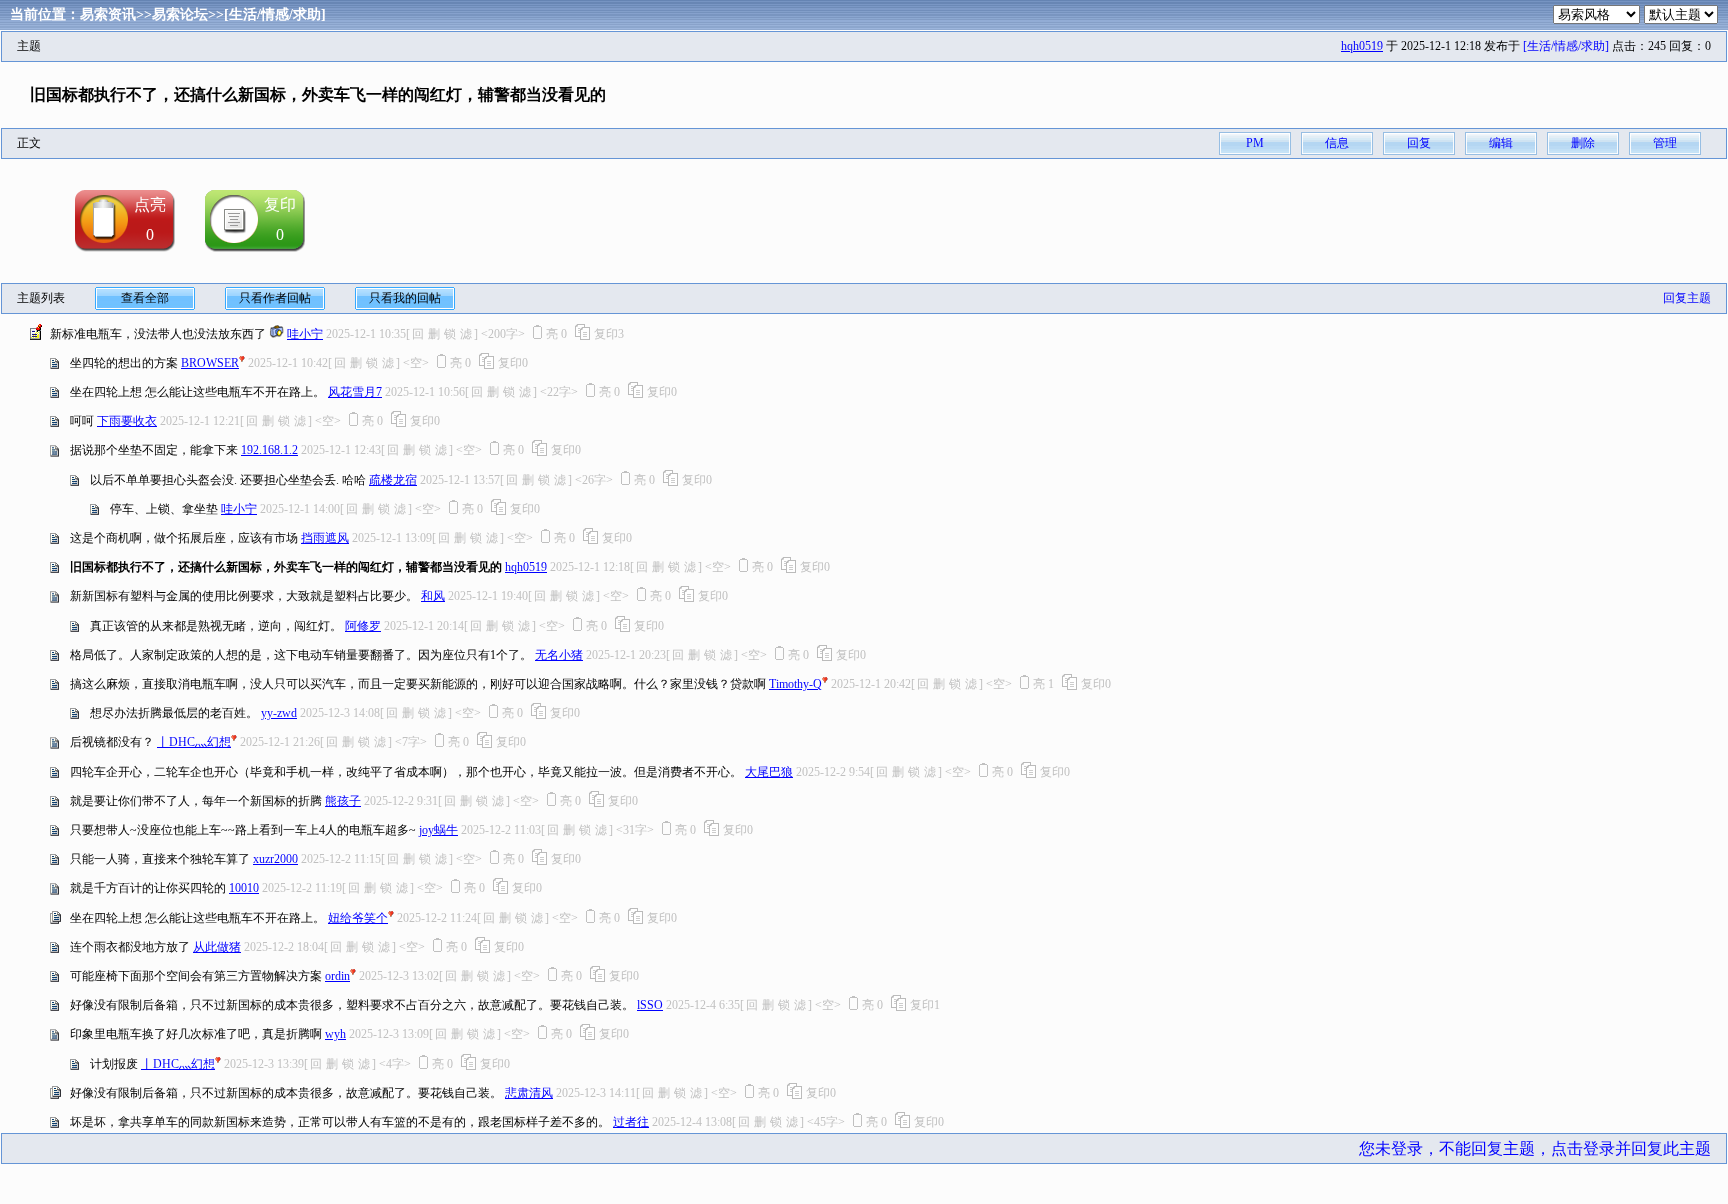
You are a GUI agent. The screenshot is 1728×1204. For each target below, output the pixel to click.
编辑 (1501, 143)
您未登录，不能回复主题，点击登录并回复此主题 (1535, 1148)
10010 (244, 888)
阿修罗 (363, 626)
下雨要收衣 (127, 421)
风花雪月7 (355, 392)
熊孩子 (343, 801)
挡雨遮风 (325, 538)
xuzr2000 (275, 859)
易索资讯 (108, 14)
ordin (337, 976)
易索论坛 (180, 14)
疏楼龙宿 (393, 480)
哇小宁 (305, 334)
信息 (1337, 143)
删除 (1583, 143)
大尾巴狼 (769, 772)
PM (1255, 143)
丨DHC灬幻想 (194, 742)
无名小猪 (559, 655)
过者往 (631, 1122)
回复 (1419, 143)
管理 (1665, 143)
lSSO (650, 1005)
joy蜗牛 (438, 830)
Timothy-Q (795, 684)
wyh (335, 1034)
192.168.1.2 (269, 450)
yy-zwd (279, 713)
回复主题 (1687, 298)
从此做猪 (217, 947)
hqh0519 (1362, 46)
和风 (433, 596)
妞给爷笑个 (358, 918)
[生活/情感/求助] (275, 14)
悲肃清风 (529, 1093)
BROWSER (210, 363)
